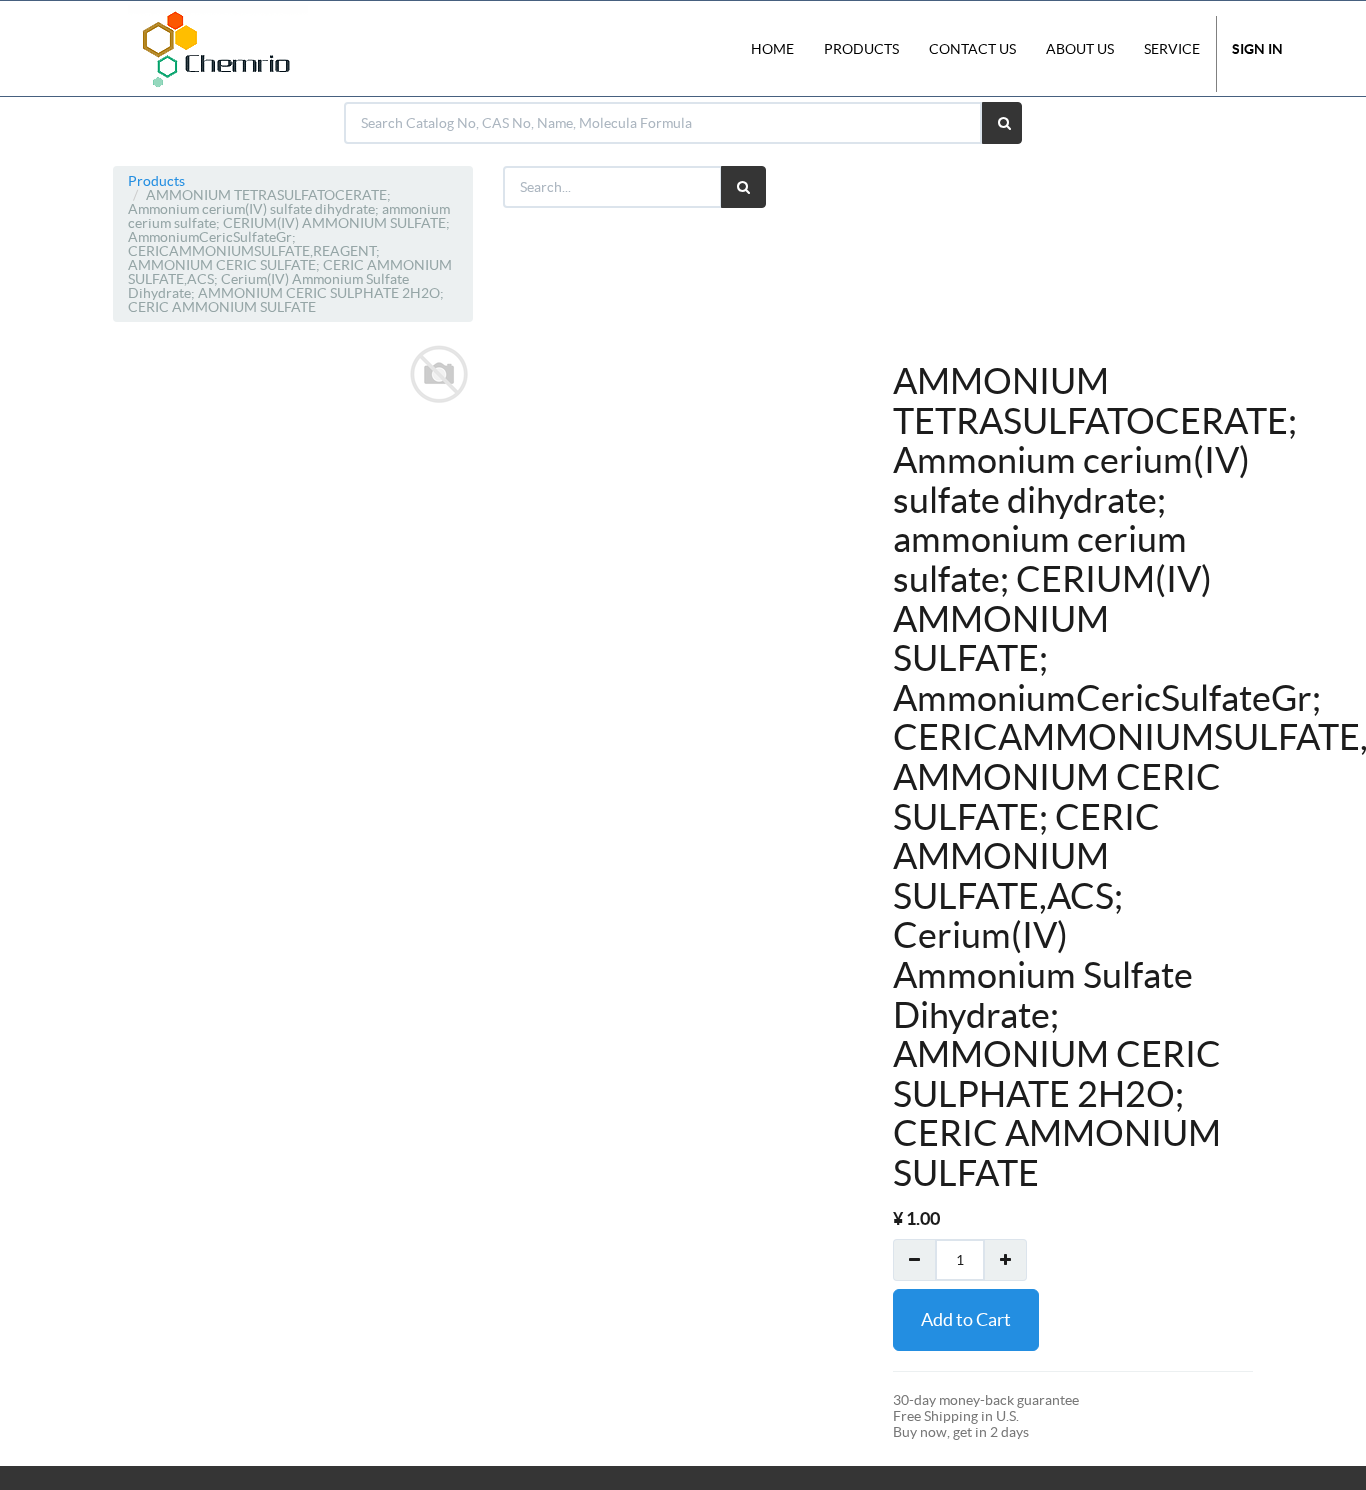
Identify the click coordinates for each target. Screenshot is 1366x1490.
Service (1172, 49)
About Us (1080, 49)
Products (156, 181)
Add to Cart (966, 1319)
